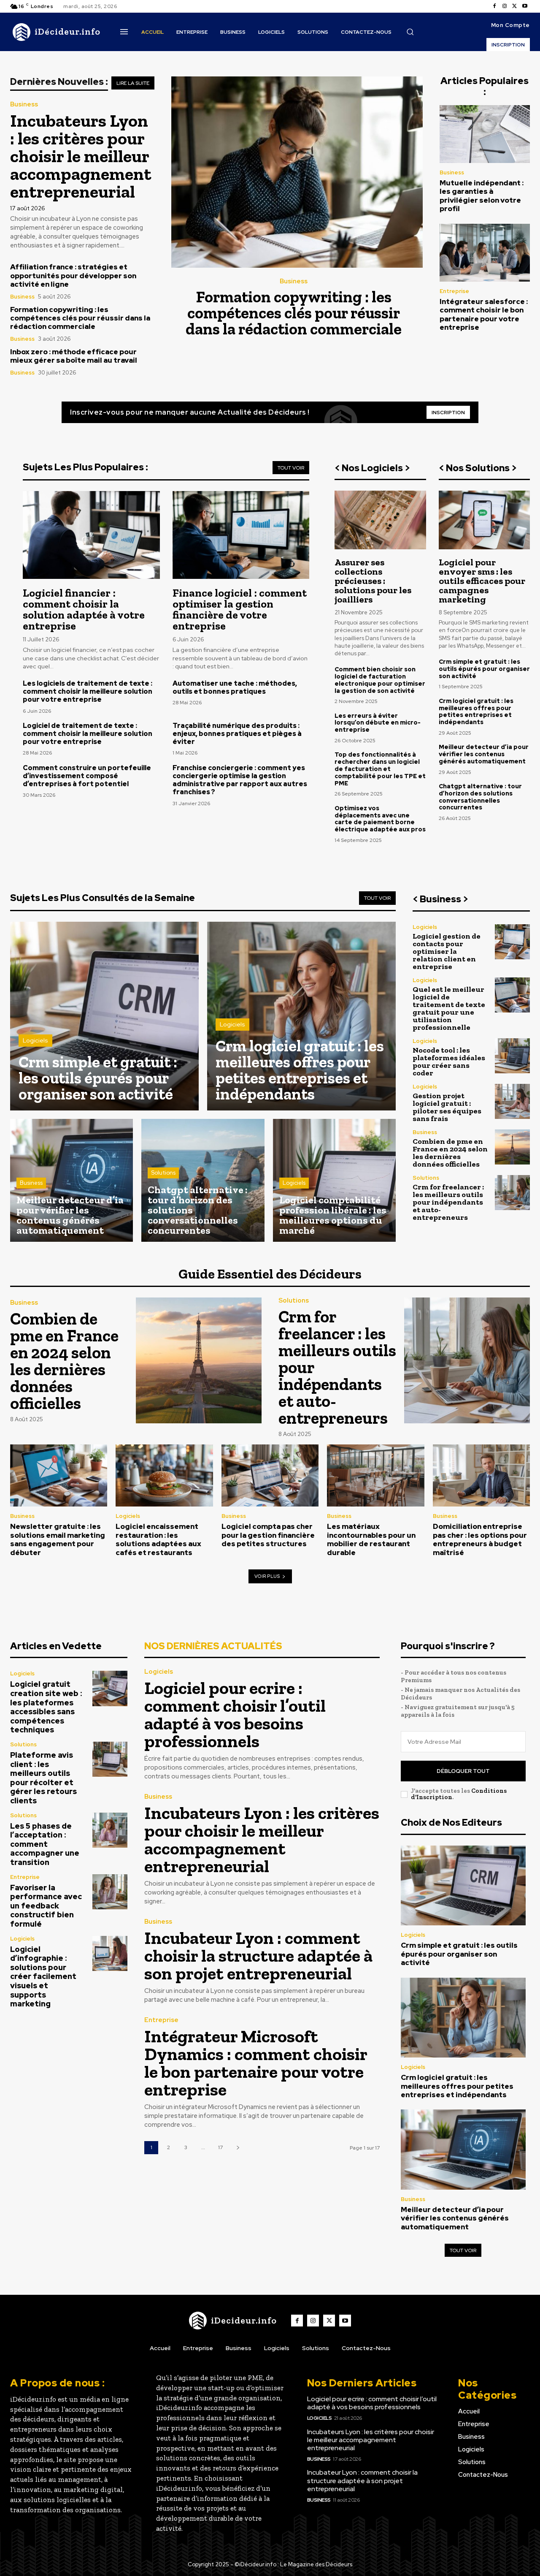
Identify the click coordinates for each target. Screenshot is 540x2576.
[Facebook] (494, 6)
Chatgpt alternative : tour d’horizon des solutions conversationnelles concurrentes (480, 797)
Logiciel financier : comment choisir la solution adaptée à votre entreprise (84, 609)
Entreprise (454, 291)
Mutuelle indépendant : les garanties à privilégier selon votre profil (482, 196)
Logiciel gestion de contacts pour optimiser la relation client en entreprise (447, 951)
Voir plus (267, 1576)
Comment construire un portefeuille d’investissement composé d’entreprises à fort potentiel (87, 776)
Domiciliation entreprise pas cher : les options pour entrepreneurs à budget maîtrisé (480, 1539)
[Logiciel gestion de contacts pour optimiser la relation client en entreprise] (512, 942)
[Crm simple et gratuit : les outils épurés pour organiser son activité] (104, 1016)
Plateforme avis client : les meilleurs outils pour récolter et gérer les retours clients (43, 1778)
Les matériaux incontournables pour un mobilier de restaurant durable (371, 1539)
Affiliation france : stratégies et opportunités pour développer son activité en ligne (73, 276)
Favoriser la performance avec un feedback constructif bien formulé (46, 1906)
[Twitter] (515, 6)
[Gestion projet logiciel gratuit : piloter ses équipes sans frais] (512, 1101)
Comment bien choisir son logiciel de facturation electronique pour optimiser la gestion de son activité (380, 680)
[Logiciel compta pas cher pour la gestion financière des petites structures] (270, 1475)
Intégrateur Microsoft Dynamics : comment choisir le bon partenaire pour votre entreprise (256, 2063)
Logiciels (35, 1040)
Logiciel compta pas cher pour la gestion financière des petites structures (268, 1535)
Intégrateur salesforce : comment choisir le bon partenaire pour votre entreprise (484, 314)
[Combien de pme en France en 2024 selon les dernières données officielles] (512, 1147)
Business (24, 105)
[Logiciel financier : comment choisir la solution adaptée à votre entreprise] (91, 535)
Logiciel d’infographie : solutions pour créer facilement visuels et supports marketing (43, 1977)
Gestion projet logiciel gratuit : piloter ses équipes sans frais (447, 1107)
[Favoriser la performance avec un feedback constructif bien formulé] (110, 1892)
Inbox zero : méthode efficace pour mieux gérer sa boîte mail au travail (74, 356)
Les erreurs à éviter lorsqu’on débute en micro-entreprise (378, 723)
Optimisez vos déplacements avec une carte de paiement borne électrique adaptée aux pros (380, 819)
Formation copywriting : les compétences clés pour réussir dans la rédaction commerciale (80, 318)
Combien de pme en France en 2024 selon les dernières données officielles (450, 1153)
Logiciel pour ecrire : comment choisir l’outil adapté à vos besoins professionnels (235, 1714)
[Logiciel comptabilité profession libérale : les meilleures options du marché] (334, 1180)
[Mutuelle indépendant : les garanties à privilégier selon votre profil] (485, 134)
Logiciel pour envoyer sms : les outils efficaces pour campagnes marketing (482, 581)
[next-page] (238, 2148)
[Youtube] (525, 6)
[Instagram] (505, 6)
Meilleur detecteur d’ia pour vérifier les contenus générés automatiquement (484, 754)
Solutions (163, 1173)
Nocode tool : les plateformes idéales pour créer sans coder (449, 1061)
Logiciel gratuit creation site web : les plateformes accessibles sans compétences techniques (46, 1707)
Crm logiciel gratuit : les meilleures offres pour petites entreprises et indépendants (476, 711)
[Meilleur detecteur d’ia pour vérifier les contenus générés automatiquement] (72, 1180)
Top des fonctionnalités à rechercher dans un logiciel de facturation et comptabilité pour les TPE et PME (380, 769)
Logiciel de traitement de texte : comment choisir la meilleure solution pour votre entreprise (88, 734)
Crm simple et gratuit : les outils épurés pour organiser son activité (484, 669)
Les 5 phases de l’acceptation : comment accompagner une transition (45, 1844)
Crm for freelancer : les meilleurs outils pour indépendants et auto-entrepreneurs (448, 1202)
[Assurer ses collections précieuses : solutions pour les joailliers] (380, 520)
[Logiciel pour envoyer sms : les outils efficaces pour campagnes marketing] (484, 520)
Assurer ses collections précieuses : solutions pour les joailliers (373, 581)
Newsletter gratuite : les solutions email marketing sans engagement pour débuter (58, 1539)
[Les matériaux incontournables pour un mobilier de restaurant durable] (375, 1475)
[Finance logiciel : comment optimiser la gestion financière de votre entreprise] (241, 535)
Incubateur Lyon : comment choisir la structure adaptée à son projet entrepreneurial (258, 1956)
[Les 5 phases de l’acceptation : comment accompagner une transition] (110, 1830)
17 (220, 2147)
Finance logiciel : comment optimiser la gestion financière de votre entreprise (240, 609)
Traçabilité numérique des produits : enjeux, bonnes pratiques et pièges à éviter (237, 734)
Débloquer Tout (463, 1771)
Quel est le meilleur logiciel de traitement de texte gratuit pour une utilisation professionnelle (449, 1008)
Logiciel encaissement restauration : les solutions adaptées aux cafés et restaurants (158, 1539)
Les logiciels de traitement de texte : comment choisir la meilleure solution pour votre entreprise (88, 691)
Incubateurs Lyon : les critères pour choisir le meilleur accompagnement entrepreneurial (81, 156)
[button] (410, 32)
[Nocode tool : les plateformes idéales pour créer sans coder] (512, 1056)
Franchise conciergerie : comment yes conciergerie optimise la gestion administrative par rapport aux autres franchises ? (240, 780)
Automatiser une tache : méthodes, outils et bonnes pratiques (235, 687)
